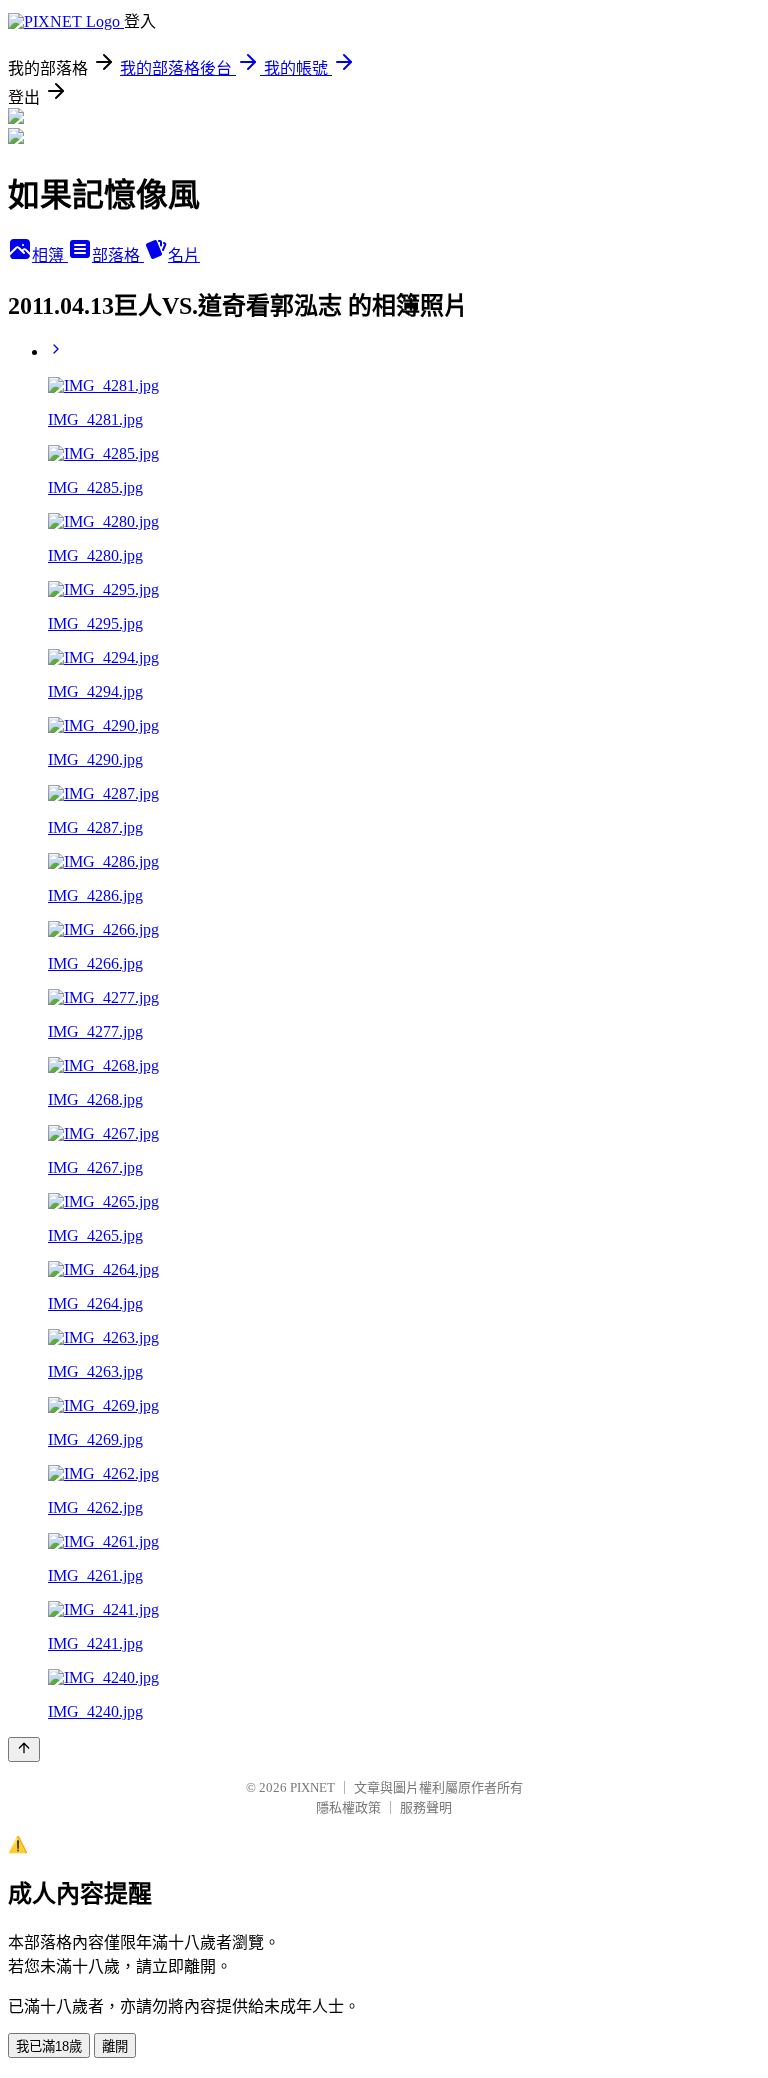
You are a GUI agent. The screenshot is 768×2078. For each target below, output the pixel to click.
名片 (184, 255)
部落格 (118, 255)
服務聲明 (426, 1807)
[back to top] (24, 1749)
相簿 (50, 255)
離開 (115, 2046)
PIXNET (312, 1787)
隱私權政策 (348, 1807)
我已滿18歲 (49, 2046)
